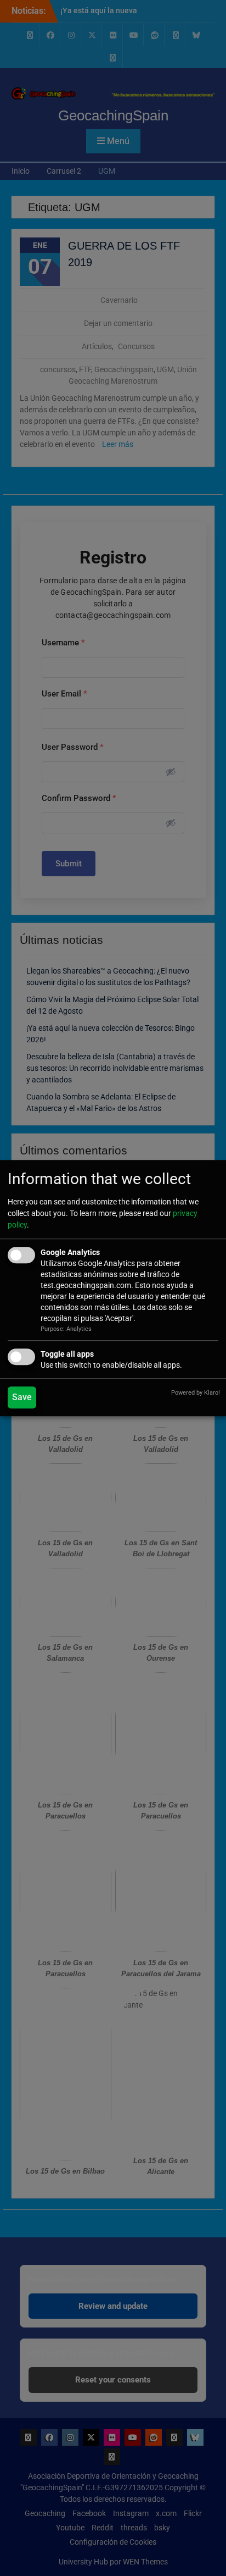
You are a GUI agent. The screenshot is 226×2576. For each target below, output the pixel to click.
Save (22, 1397)
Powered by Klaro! (196, 1393)
